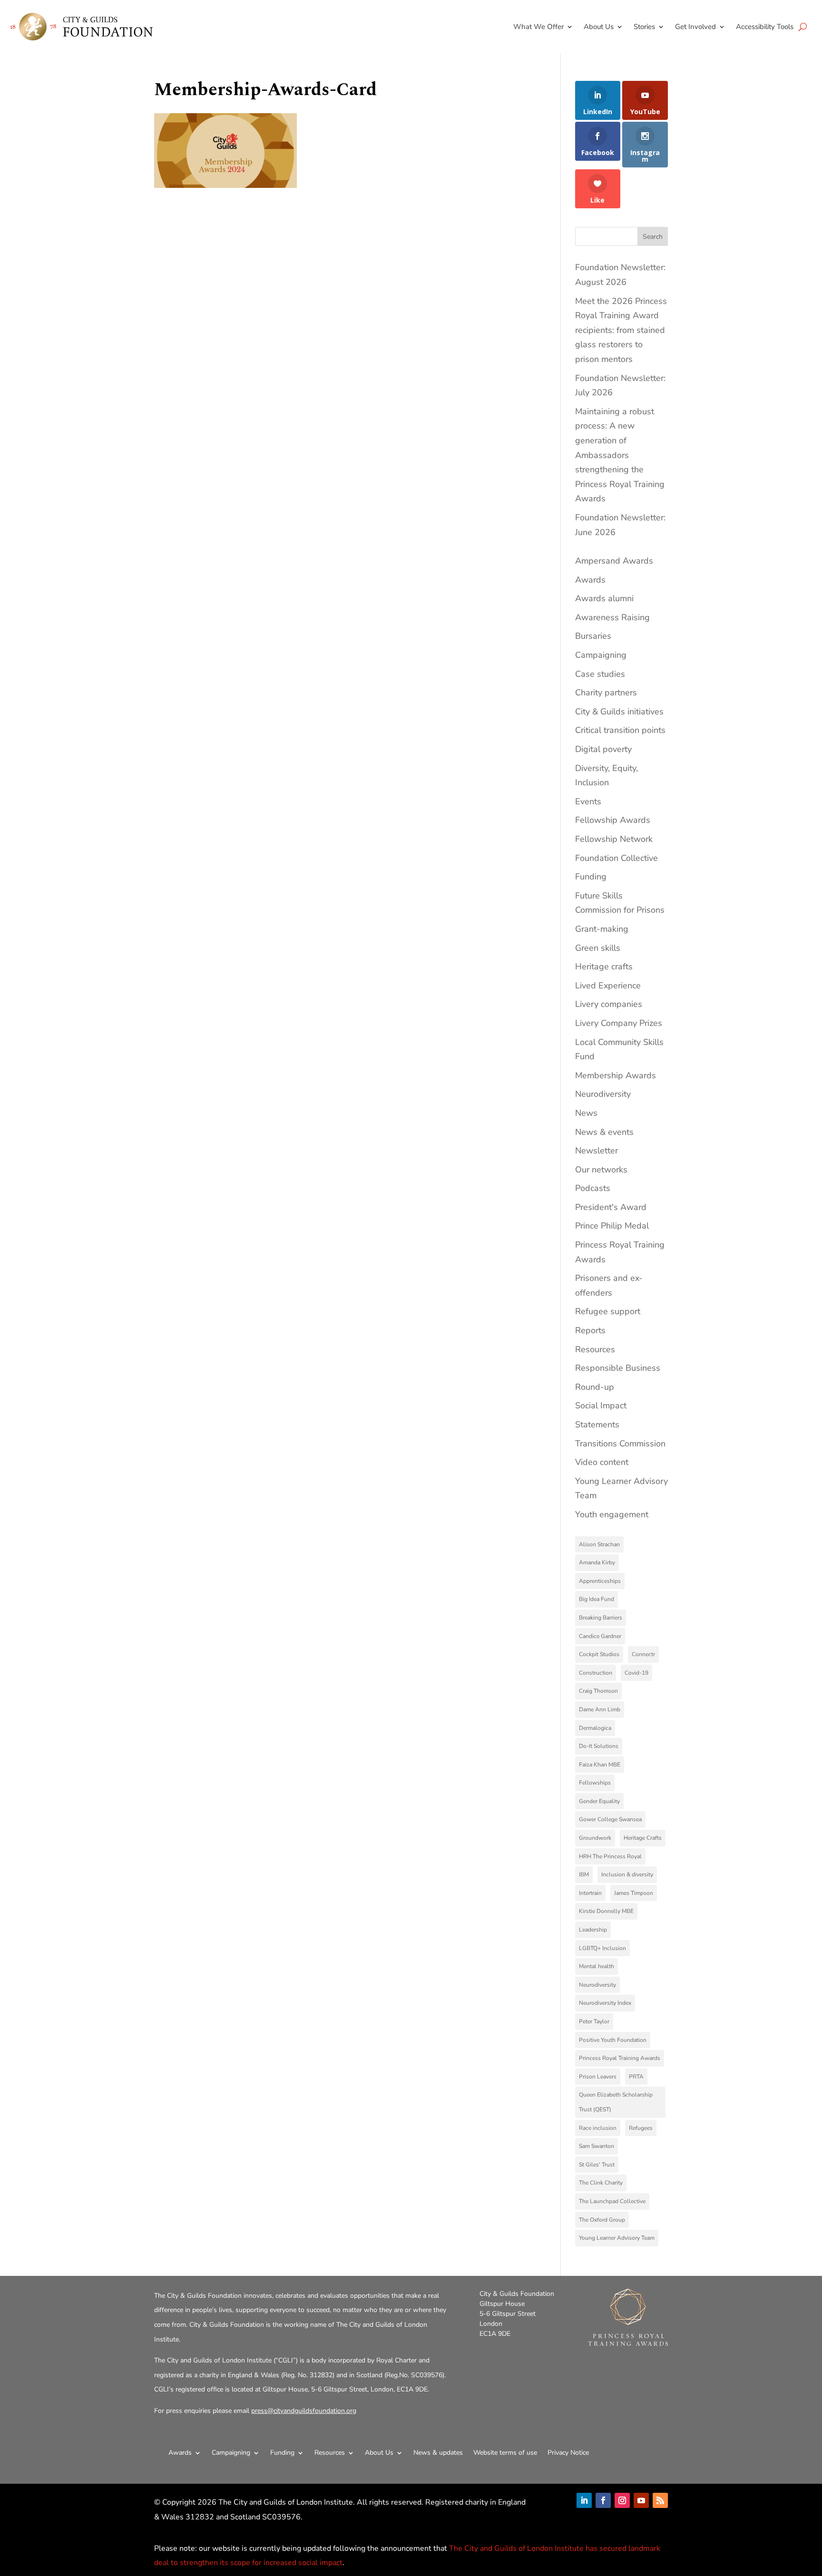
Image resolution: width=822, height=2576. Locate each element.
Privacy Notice (568, 2453)
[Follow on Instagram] (622, 2500)
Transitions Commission (620, 1444)
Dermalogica (595, 1728)
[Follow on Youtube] (641, 2500)
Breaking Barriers (601, 1618)
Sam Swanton (597, 2146)
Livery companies (609, 1004)
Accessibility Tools (765, 27)
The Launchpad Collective (612, 2201)
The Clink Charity (601, 2183)
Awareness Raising (612, 617)
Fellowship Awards (613, 820)
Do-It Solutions (599, 1746)
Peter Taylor (594, 2021)
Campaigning (601, 655)
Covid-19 (636, 1673)
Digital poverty (603, 749)
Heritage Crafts (643, 1838)
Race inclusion (598, 2128)
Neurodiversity (603, 1094)
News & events (604, 1132)
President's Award (611, 1207)
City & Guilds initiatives (619, 712)
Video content (602, 1462)
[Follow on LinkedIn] (584, 2500)
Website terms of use (505, 2453)
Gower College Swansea (610, 1819)
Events (588, 801)
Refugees (641, 2128)
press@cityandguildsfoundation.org (304, 2411)
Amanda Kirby (597, 1562)
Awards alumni (604, 598)
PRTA (636, 2077)
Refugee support (608, 1311)
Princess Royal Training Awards (620, 2058)
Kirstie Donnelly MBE (606, 1911)
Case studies (600, 674)
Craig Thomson (598, 1691)
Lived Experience (608, 986)
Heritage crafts (604, 966)
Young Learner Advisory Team (617, 2238)
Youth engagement (612, 1514)
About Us (599, 27)
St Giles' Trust (597, 2165)
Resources (595, 1349)
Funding (591, 877)
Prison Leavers (598, 2077)
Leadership (593, 1930)
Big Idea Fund (597, 1599)
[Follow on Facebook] (603, 2500)
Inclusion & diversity (627, 1874)
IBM (584, 1874)
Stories (644, 27)
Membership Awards (616, 1075)
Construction (596, 1673)
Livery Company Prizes (619, 1023)
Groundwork (595, 1838)
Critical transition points (620, 730)
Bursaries (593, 636)
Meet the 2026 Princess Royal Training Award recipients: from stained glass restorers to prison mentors (621, 330)
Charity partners (606, 693)
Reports (590, 1330)
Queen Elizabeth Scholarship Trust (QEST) (616, 2102)
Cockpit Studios (599, 1654)
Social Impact (601, 1405)
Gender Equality (599, 1801)
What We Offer (538, 27)
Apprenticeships (600, 1581)
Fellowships (595, 1783)
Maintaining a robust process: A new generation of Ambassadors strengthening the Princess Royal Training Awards (620, 455)
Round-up (595, 1387)
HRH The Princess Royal (610, 1856)
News (586, 1113)
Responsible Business (618, 1368)
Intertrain (590, 1893)
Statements (597, 1425)
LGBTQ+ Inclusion (602, 1948)
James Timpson (634, 1893)
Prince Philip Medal (612, 1226)
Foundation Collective (616, 858)
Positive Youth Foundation (613, 2040)
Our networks (601, 1170)
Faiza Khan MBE (600, 1765)
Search (653, 237)
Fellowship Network (614, 839)
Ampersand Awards (614, 561)
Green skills (598, 948)
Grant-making (602, 929)
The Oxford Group (602, 2220)
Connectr (643, 1654)
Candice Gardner (600, 1636)
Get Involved (695, 27)
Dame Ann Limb (600, 1709)
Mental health (597, 1966)
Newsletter (597, 1151)
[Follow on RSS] (660, 2500)
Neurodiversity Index (605, 2003)
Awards (590, 580)
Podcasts (593, 1188)
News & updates (438, 2453)
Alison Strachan (599, 1544)
